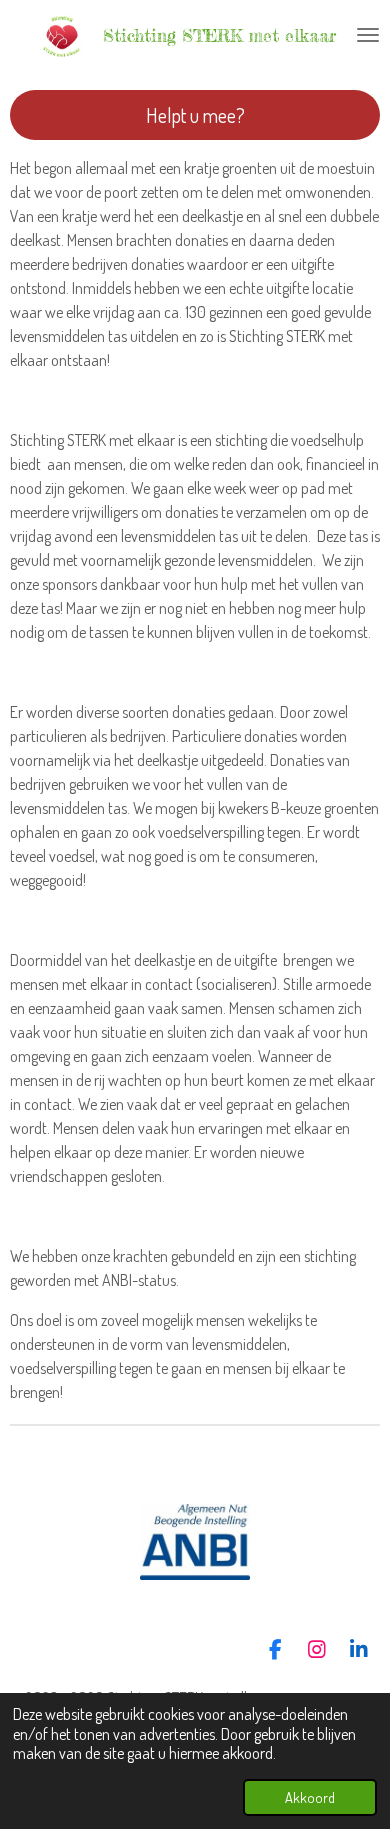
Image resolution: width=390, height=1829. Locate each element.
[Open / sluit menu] (368, 35)
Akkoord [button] (310, 1797)
